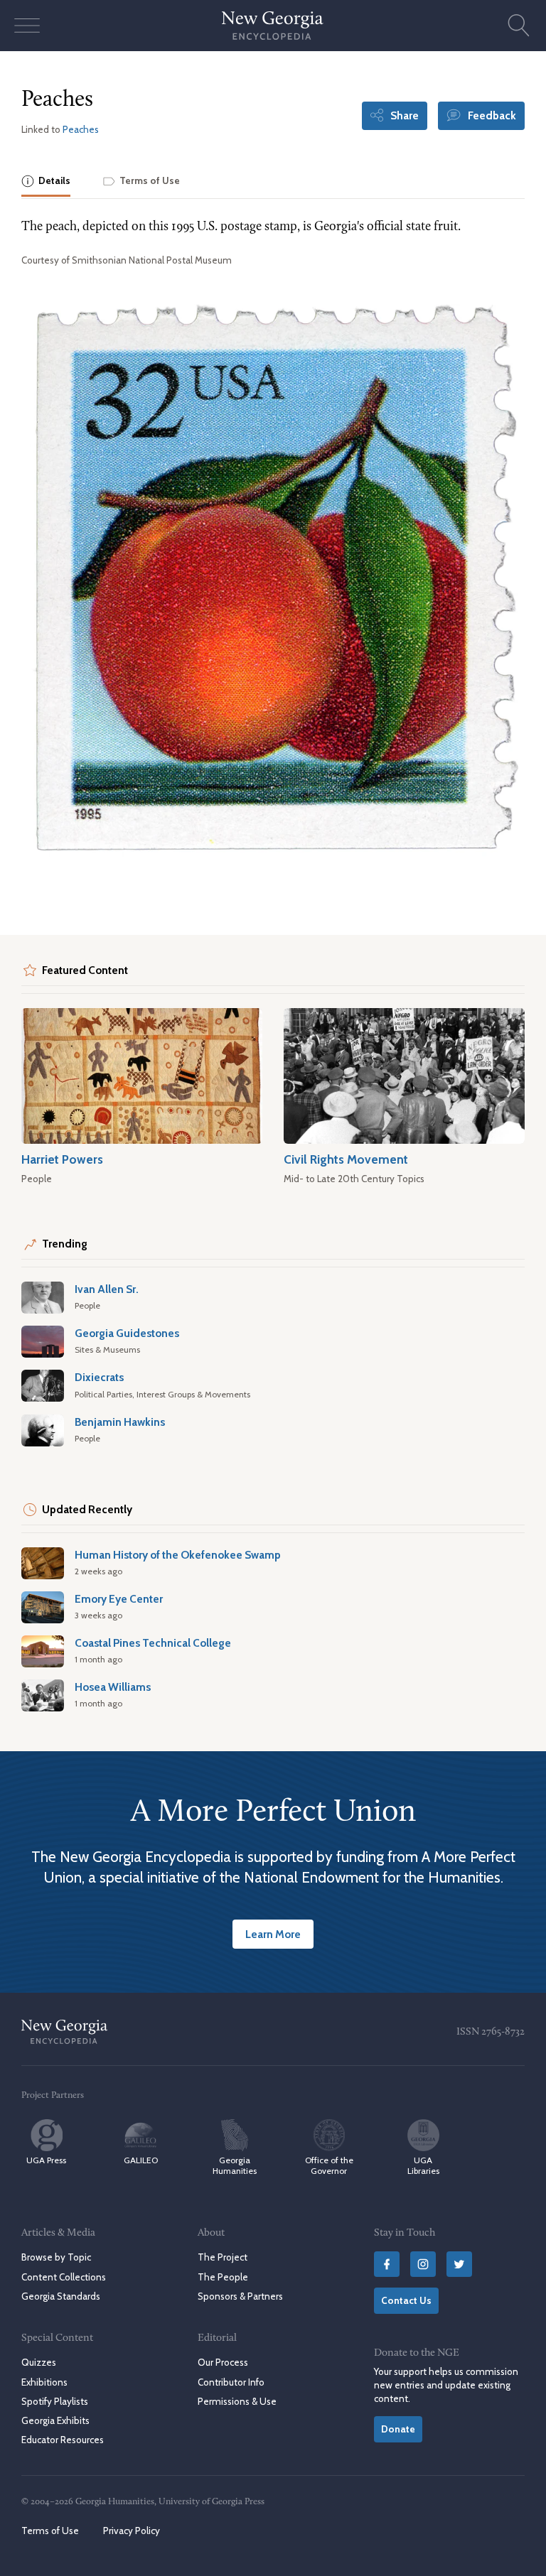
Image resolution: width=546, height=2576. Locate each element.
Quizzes (39, 2362)
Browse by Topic (56, 2257)
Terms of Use (50, 2531)
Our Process (223, 2362)
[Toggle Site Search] (519, 26)
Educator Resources (63, 2440)
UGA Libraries (423, 2165)
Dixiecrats (99, 1377)
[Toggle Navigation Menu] (27, 26)
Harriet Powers (62, 1159)
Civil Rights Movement (346, 1159)
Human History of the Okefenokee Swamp (178, 1555)
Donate (398, 2429)
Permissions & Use (237, 2401)
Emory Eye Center (119, 1599)
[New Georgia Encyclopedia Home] (273, 26)
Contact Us (406, 2300)
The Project (223, 2257)
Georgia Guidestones (127, 1333)
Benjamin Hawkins (120, 1422)
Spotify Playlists (55, 2401)
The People (223, 2277)
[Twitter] (459, 2264)
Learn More (273, 1934)
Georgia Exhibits (55, 2420)
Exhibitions (44, 2382)
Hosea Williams (113, 1687)
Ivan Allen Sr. (107, 1289)
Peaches (81, 129)
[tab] (46, 182)
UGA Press (46, 2160)
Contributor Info (231, 2382)
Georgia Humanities (235, 2165)
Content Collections (64, 2277)
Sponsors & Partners (240, 2296)
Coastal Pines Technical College (153, 1643)
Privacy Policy (132, 2531)
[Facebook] (387, 2264)
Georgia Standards (61, 2296)
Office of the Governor (329, 2165)
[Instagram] (423, 2264)
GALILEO (141, 2160)
